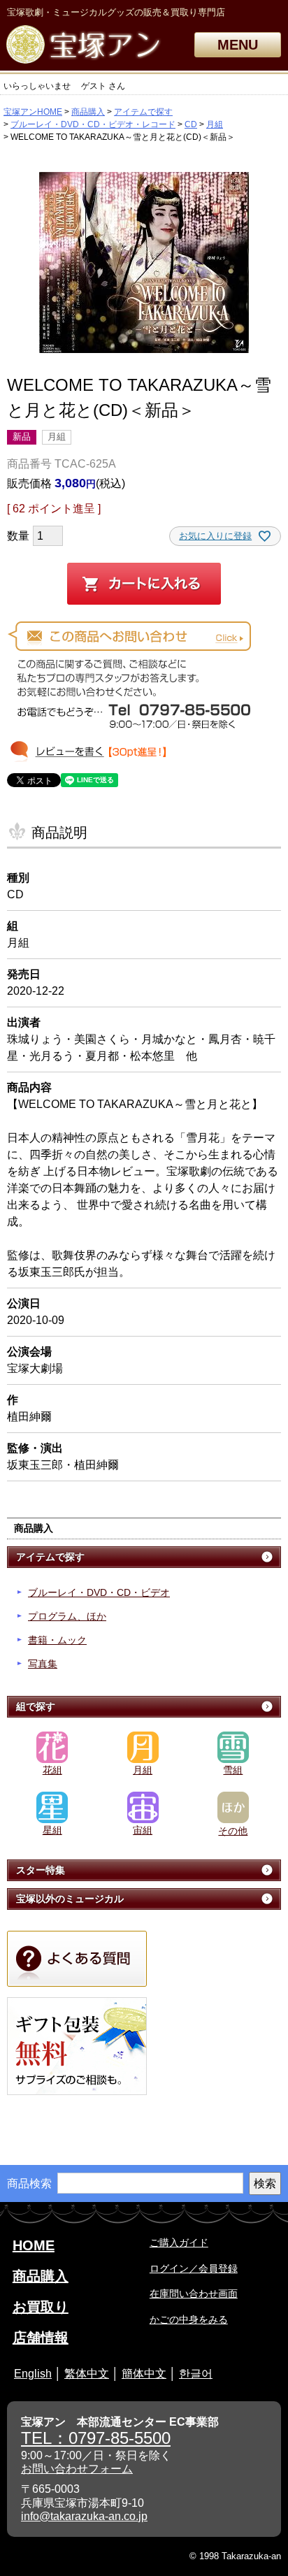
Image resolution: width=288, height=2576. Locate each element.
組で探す (36, 1706)
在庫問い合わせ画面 (194, 2294)
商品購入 (88, 112)
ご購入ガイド (179, 2243)
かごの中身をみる (189, 2319)
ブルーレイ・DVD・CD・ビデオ (99, 1592)
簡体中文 (144, 2374)
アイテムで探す (143, 112)
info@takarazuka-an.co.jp (84, 2516)
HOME (34, 2245)
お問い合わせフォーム (77, 2469)
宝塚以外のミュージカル (70, 1899)
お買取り (41, 2307)
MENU (238, 45)
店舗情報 (41, 2338)
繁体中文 (87, 2374)
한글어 (196, 2374)
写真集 (43, 1664)
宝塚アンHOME (33, 112)
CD (191, 124)
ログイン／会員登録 (194, 2268)
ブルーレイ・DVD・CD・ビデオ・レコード (93, 124)
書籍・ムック (57, 1640)
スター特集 (41, 1870)
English (33, 2374)
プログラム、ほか (67, 1616)
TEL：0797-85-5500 (96, 2438)
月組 (215, 124)
